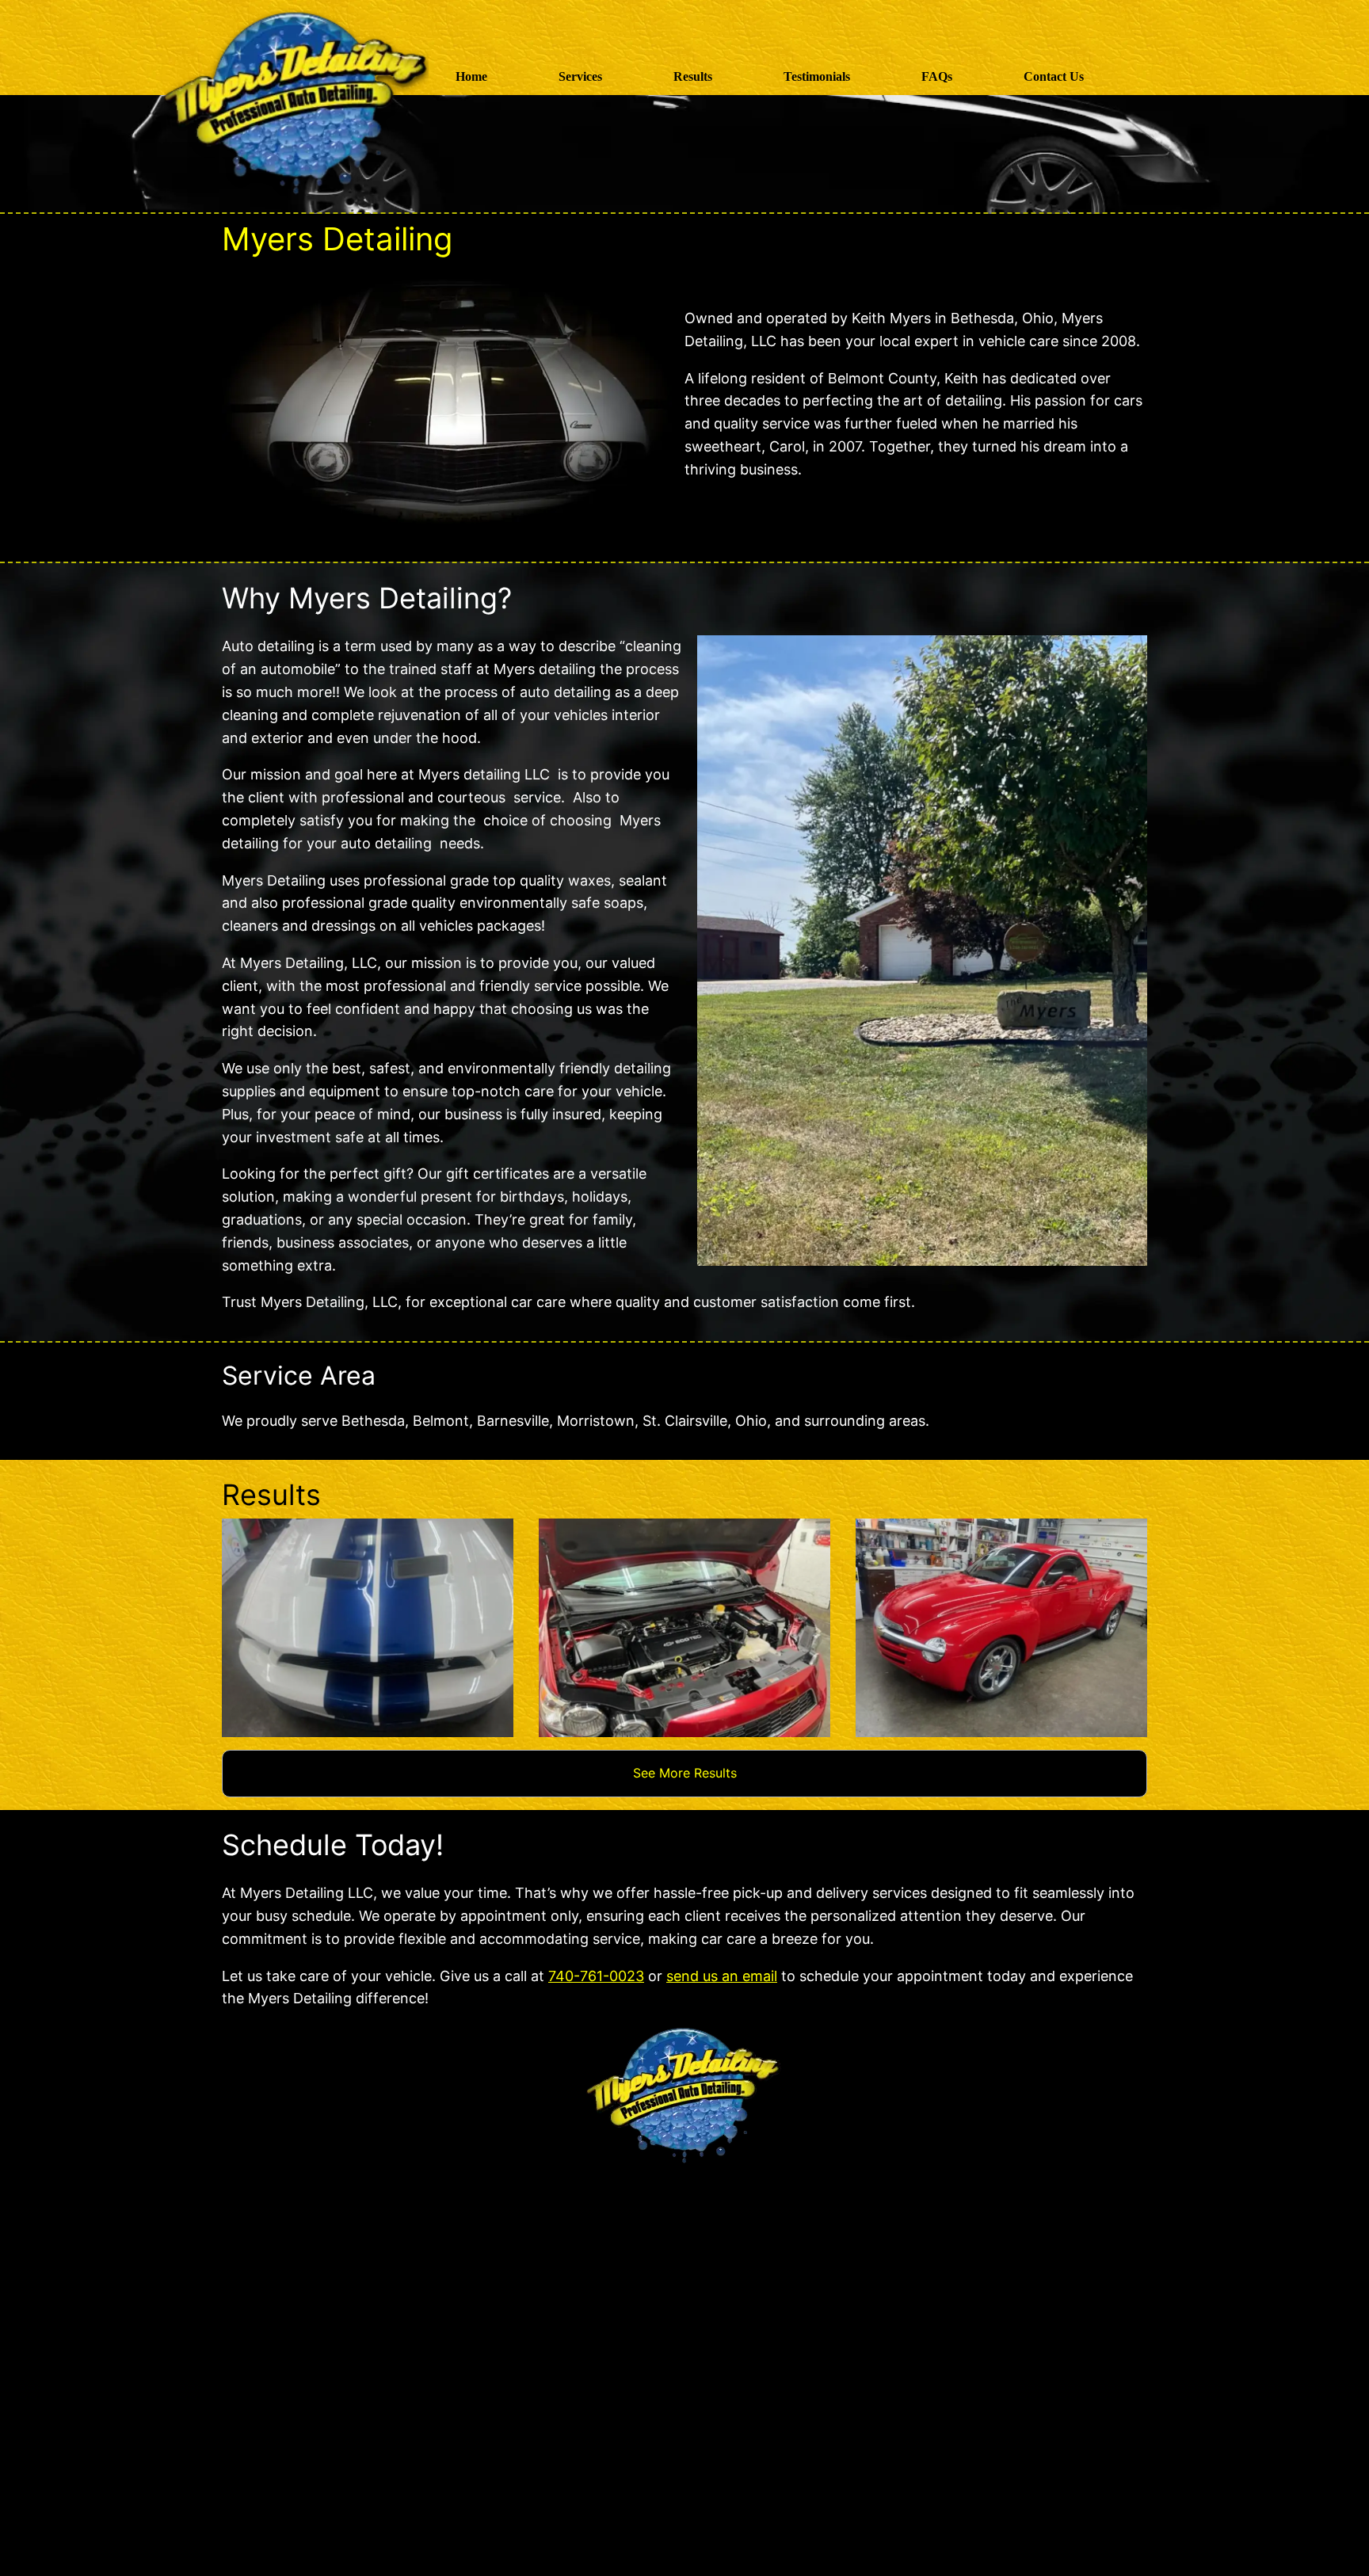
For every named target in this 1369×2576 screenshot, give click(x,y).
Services (580, 76)
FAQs (937, 76)
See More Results (685, 1773)
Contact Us (1054, 76)
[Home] (308, 76)
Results (693, 76)
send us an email (722, 1976)
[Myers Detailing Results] (368, 1628)
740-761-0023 (596, 1976)
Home (471, 76)
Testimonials (817, 76)
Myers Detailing (337, 239)
